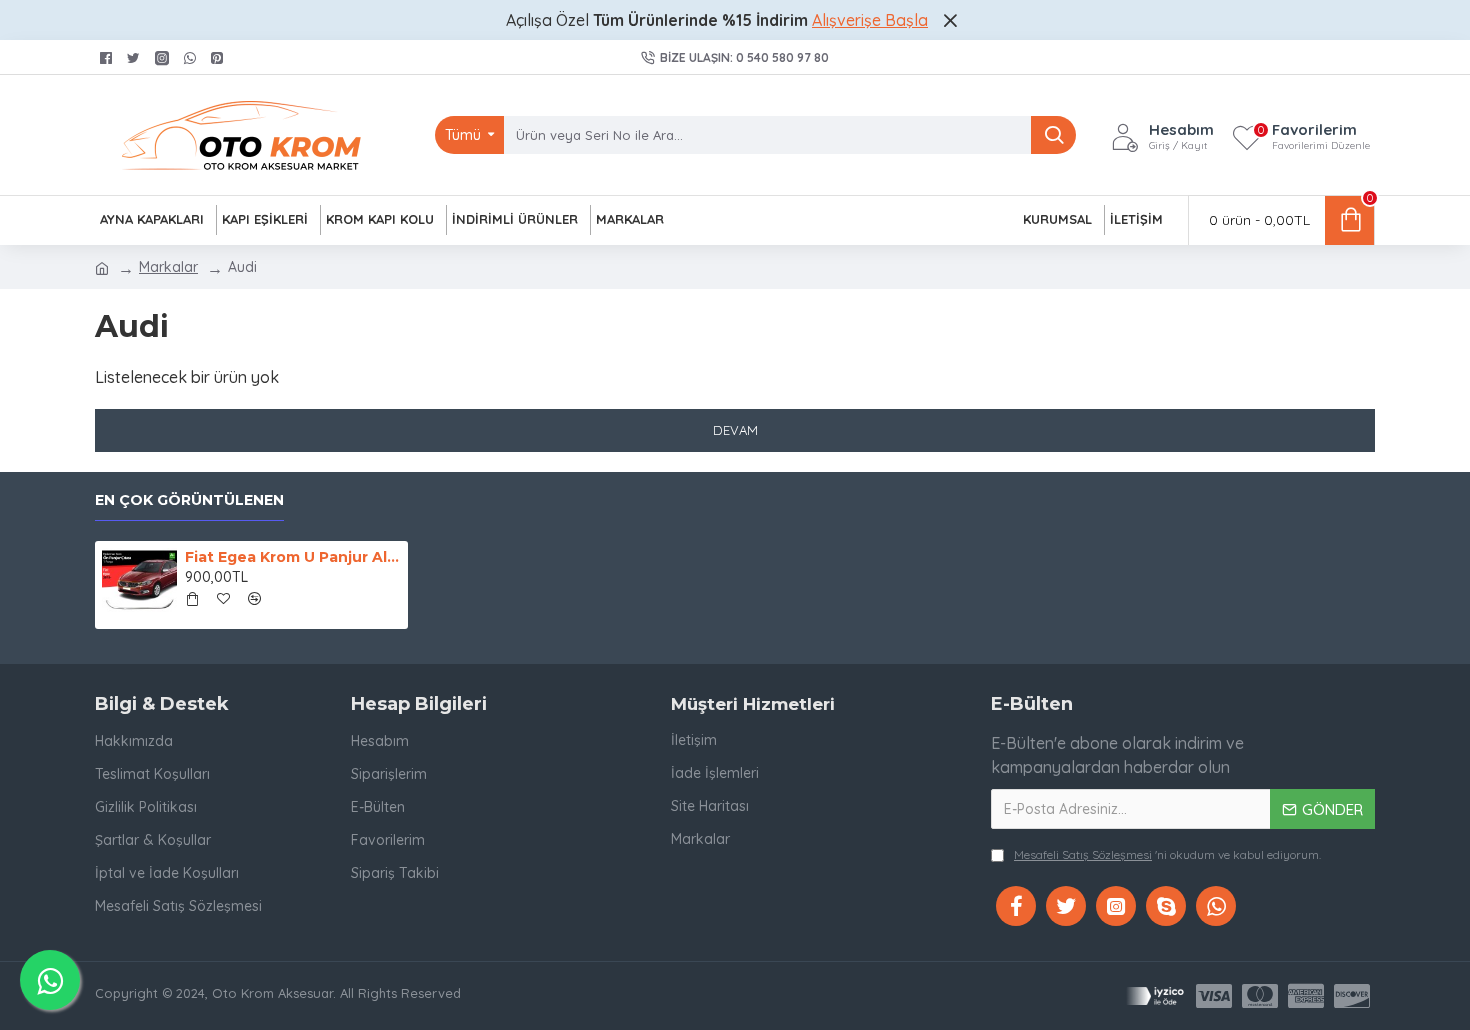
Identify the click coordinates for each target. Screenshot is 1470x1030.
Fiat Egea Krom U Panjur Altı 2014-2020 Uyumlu (293, 557)
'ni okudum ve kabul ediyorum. (1167, 854)
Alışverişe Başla (870, 20)
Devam (735, 430)
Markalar (168, 267)
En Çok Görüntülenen (189, 500)
